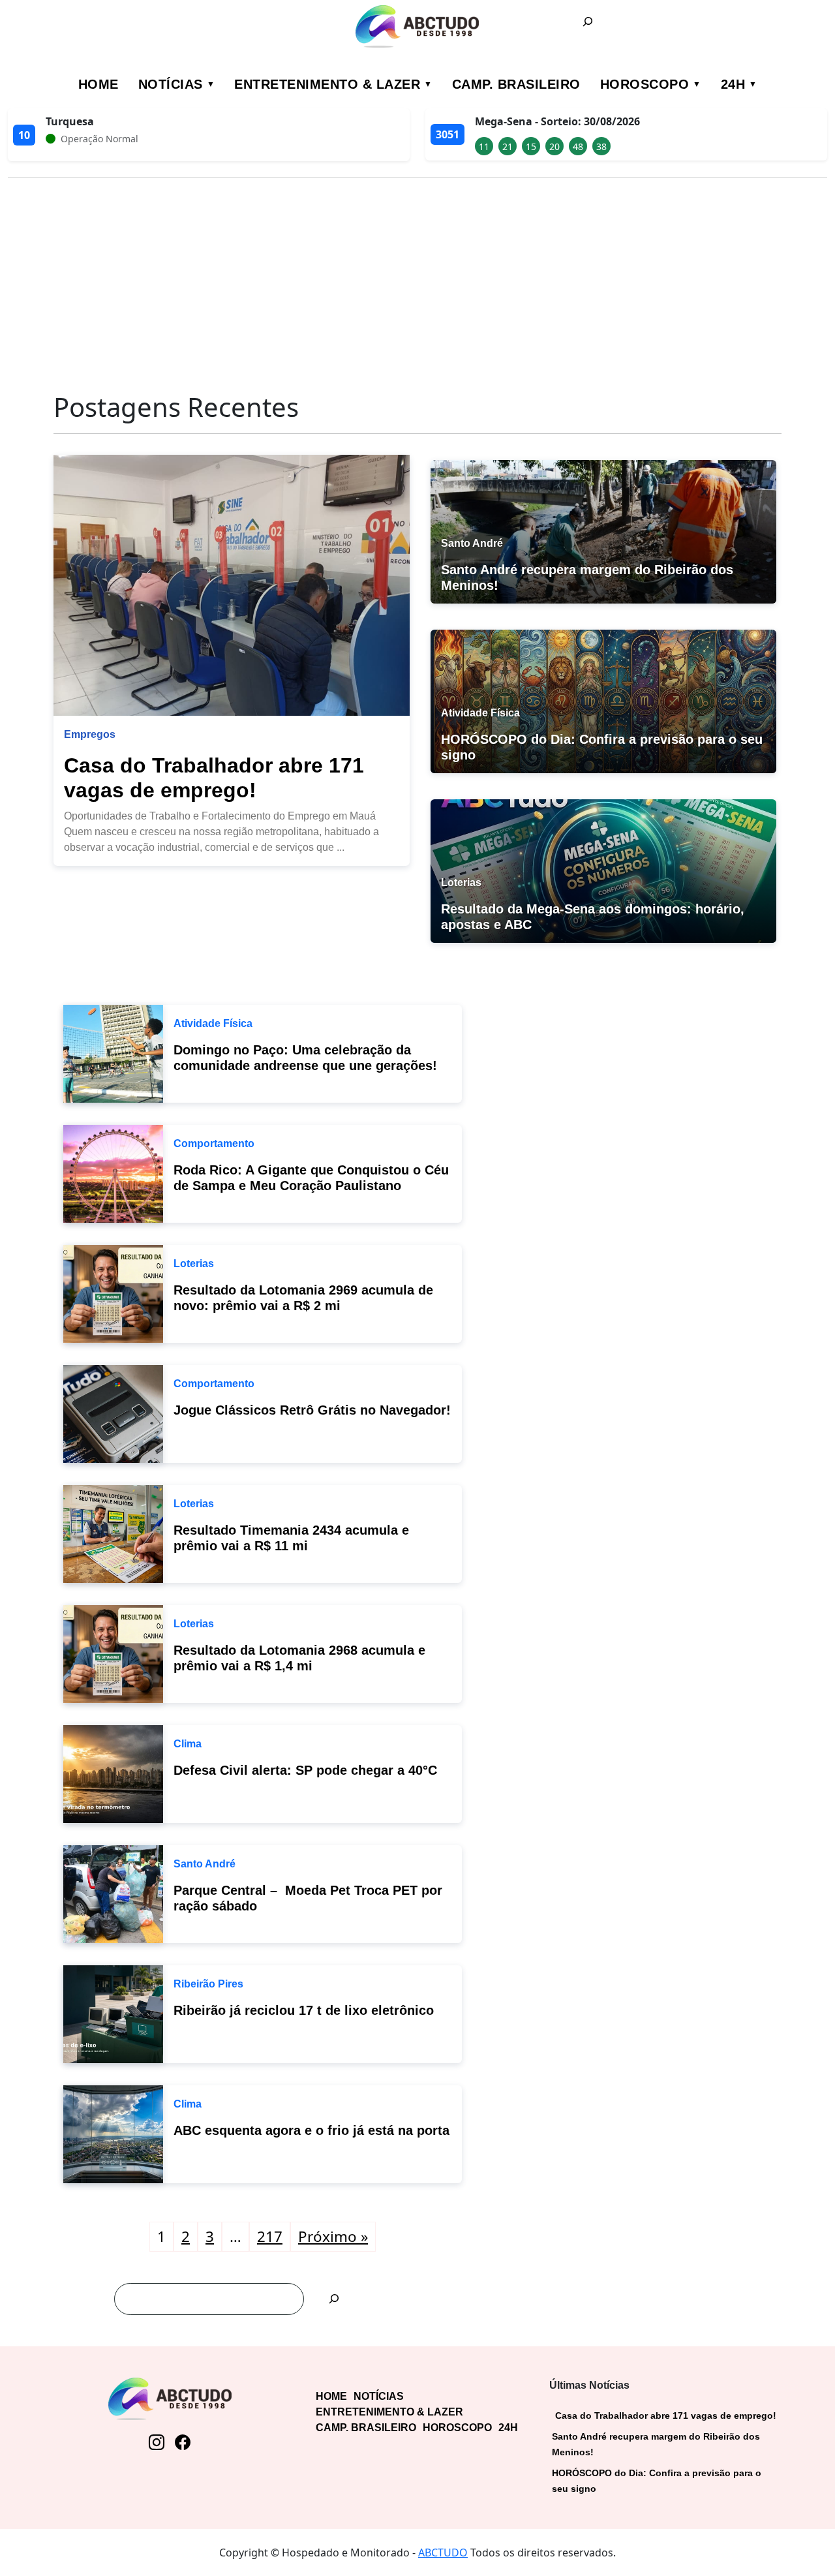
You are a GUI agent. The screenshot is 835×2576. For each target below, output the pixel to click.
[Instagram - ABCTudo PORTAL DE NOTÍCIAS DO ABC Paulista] (157, 2442)
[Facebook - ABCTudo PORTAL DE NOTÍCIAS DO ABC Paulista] (183, 2442)
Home (99, 84)
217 (270, 2236)
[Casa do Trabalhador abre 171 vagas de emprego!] (232, 585)
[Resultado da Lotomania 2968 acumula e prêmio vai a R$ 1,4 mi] (113, 1653)
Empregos (90, 734)
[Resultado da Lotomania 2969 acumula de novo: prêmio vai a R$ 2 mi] (113, 1293)
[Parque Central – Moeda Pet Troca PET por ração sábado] (113, 1893)
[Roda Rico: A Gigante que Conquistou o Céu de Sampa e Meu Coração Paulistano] (113, 1173)
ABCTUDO (443, 2553)
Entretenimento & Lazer (327, 84)
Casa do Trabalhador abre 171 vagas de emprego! (666, 2415)
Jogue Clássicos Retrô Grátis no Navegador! (312, 1410)
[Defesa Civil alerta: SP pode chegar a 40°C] (113, 1773)
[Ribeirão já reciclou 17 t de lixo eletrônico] (113, 2013)
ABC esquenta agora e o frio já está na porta (311, 2130)
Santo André (205, 1864)
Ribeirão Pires (208, 1984)
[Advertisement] (417, 279)
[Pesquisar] (334, 2299)
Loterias (194, 1264)
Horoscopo (645, 84)
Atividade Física (213, 1023)
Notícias (171, 84)
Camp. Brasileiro (516, 84)
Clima (188, 1744)
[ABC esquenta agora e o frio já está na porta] (113, 2133)
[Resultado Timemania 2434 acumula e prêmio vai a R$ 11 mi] (113, 1533)
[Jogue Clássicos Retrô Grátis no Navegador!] (113, 1413)
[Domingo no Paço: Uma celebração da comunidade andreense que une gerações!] (113, 1052)
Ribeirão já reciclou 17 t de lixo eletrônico (304, 2010)
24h (733, 84)
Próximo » (333, 2236)
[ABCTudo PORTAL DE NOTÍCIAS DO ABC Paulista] (418, 26)
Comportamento (214, 1143)
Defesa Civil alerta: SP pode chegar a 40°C (305, 1770)
